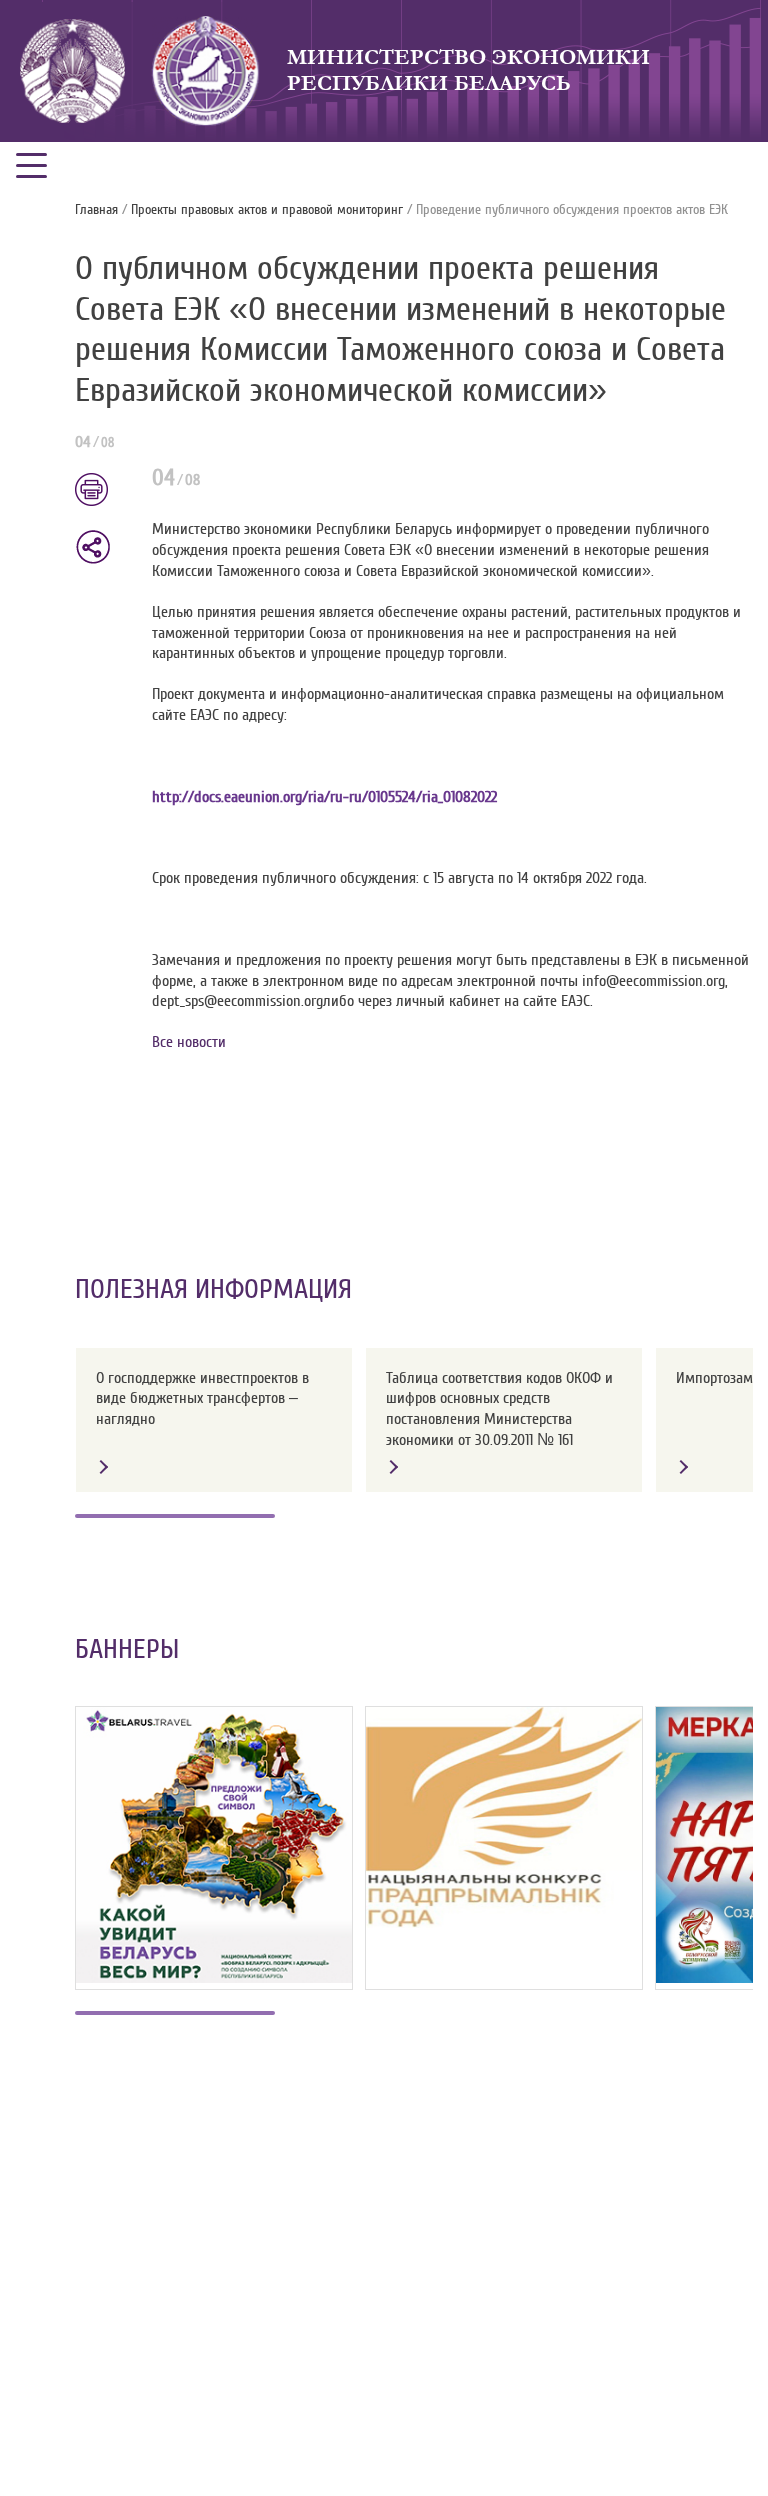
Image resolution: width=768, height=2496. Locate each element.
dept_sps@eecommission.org (237, 1001)
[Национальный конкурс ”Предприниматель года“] (504, 1817)
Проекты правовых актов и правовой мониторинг (267, 210)
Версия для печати (103, 491)
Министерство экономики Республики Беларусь (468, 70)
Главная (96, 210)
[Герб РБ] (72, 70)
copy (93, 547)
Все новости (189, 1042)
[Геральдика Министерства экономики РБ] (206, 71)
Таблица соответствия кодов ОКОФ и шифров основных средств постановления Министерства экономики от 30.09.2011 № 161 (499, 1409)
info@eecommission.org (653, 981)
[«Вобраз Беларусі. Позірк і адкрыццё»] (214, 1845)
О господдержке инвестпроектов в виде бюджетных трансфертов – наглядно (202, 1399)
